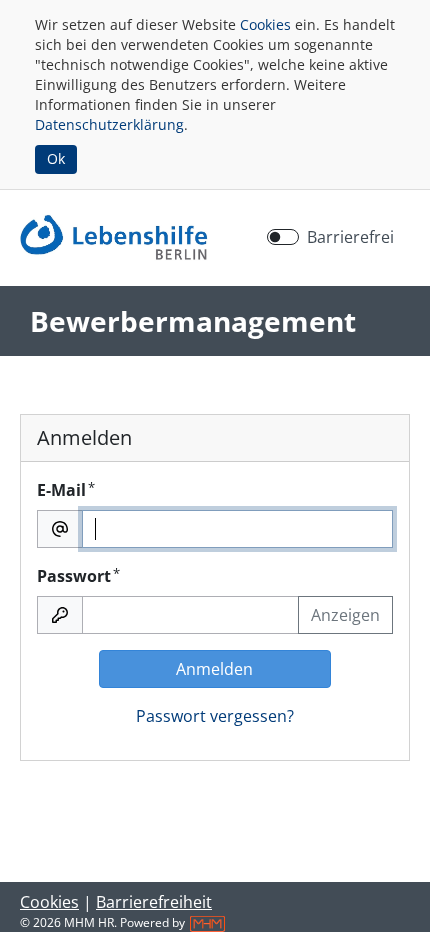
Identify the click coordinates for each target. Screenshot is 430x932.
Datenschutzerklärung (109, 124)
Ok (56, 158)
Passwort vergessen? (215, 716)
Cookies (265, 24)
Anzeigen (345, 615)
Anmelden (214, 669)
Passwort (78, 575)
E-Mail (66, 489)
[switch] (283, 237)
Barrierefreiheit (154, 902)
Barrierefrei (350, 237)
